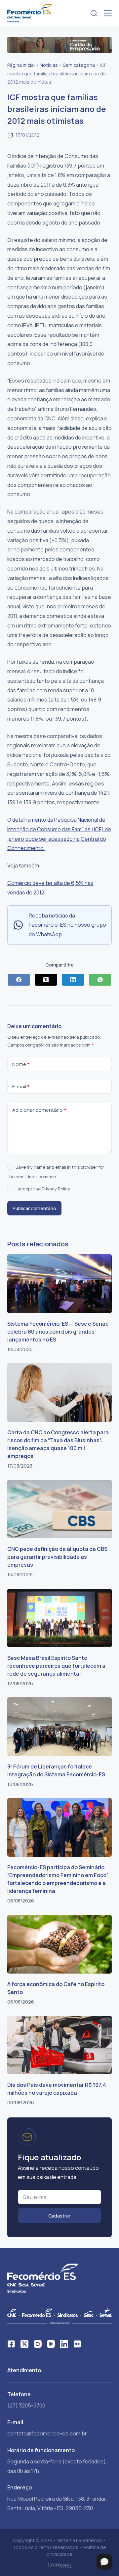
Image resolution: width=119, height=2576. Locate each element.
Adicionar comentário (39, 1110)
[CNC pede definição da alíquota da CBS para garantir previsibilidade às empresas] (60, 1509)
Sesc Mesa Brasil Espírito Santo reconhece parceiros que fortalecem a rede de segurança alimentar (56, 1666)
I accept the (43, 1189)
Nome (21, 1064)
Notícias (49, 65)
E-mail (21, 1087)
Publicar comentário (34, 1208)
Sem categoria (79, 65)
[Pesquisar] (94, 13)
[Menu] (108, 13)
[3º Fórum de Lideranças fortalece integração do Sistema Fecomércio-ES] (60, 1727)
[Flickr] (77, 2344)
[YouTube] (51, 2344)
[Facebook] (19, 980)
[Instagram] (38, 2344)
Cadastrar (59, 2216)
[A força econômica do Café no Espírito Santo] (60, 1944)
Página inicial (21, 65)
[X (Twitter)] (46, 980)
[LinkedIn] (73, 980)
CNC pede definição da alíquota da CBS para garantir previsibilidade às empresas (57, 1557)
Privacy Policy (56, 1189)
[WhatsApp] (100, 980)
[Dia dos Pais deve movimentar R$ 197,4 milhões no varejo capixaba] (60, 2045)
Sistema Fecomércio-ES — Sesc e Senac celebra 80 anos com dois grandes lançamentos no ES (58, 1332)
